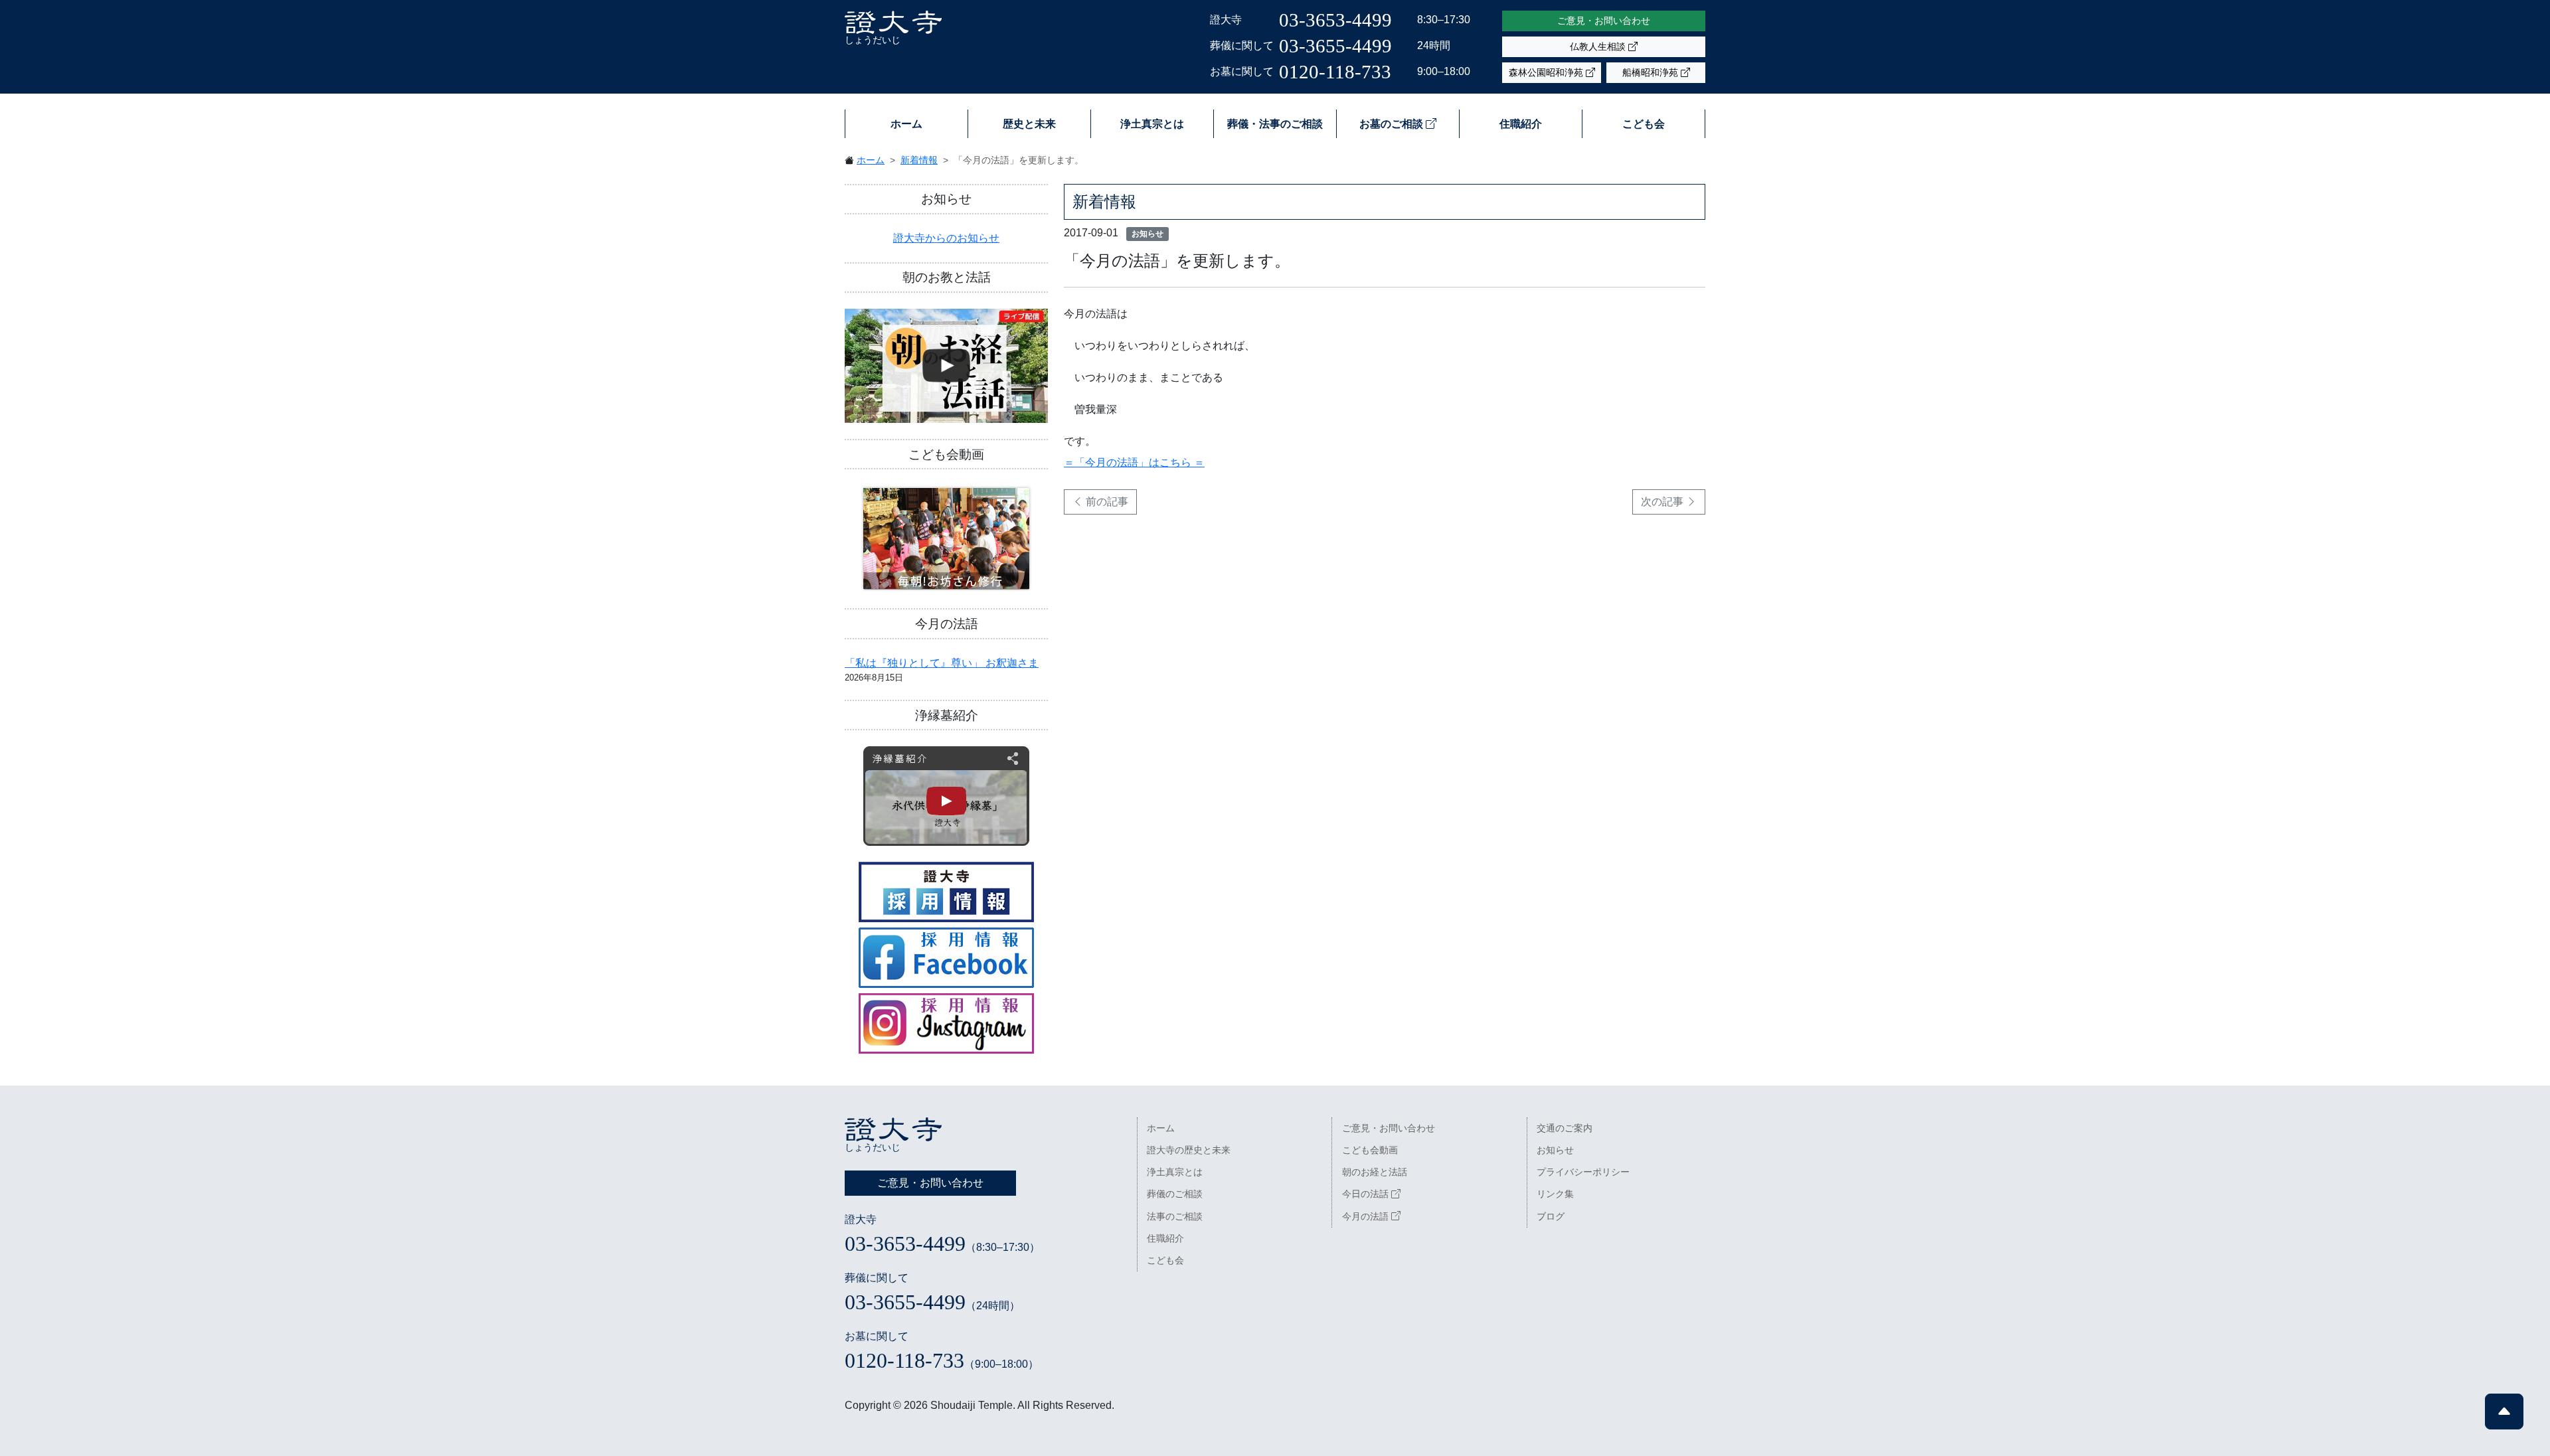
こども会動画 (1370, 1150)
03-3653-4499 (1335, 20)
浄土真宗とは (1152, 124)
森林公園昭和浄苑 (1547, 72)
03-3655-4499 (1335, 46)
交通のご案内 (1565, 1128)
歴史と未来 (1029, 124)
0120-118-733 (1335, 72)
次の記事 (1663, 502)
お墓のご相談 (1393, 124)
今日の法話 (1367, 1194)
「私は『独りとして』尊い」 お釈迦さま (942, 663)
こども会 (1644, 124)
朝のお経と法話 (1375, 1172)
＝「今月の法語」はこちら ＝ (1134, 462)
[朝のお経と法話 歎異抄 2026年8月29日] (946, 366)
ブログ (1551, 1216)
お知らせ (1555, 1150)
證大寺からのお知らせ (946, 238)
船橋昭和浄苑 (1652, 72)
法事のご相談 (1175, 1216)
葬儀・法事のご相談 (1275, 124)
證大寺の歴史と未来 (1189, 1150)
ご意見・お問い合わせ (1604, 21)
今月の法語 (1367, 1216)
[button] (2504, 1412)
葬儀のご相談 (1175, 1194)
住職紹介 (1521, 124)
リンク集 (1555, 1194)
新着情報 (919, 160)
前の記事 (1106, 502)
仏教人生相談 (1599, 46)
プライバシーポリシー (1583, 1172)
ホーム (906, 124)
